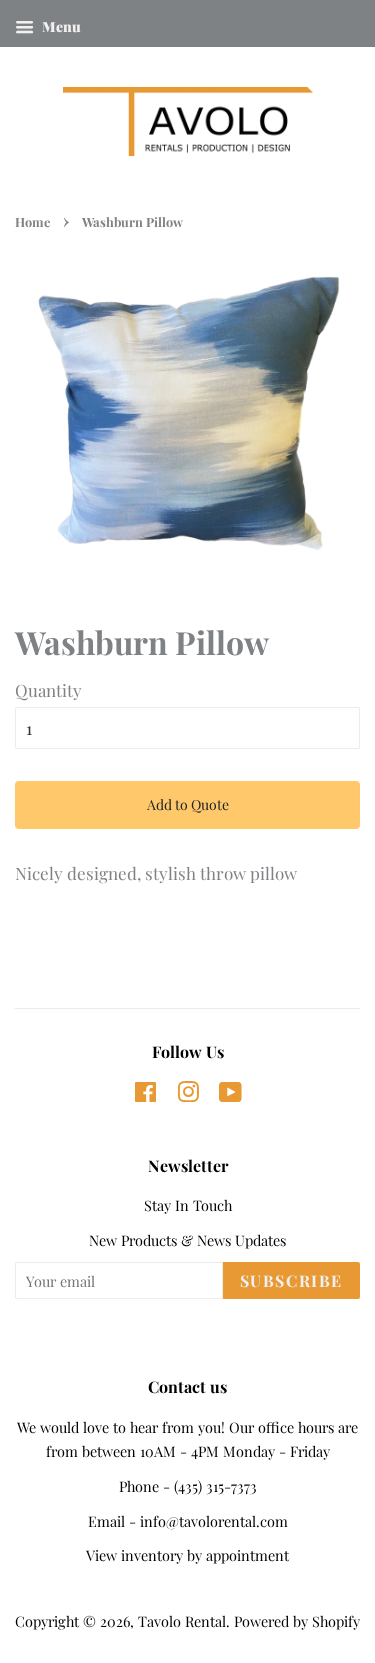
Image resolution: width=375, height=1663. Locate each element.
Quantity (48, 690)
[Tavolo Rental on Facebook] (145, 1095)
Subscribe (291, 1280)
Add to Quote (188, 804)
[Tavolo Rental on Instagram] (188, 1095)
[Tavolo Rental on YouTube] (230, 1095)
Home (32, 221)
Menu (60, 26)
